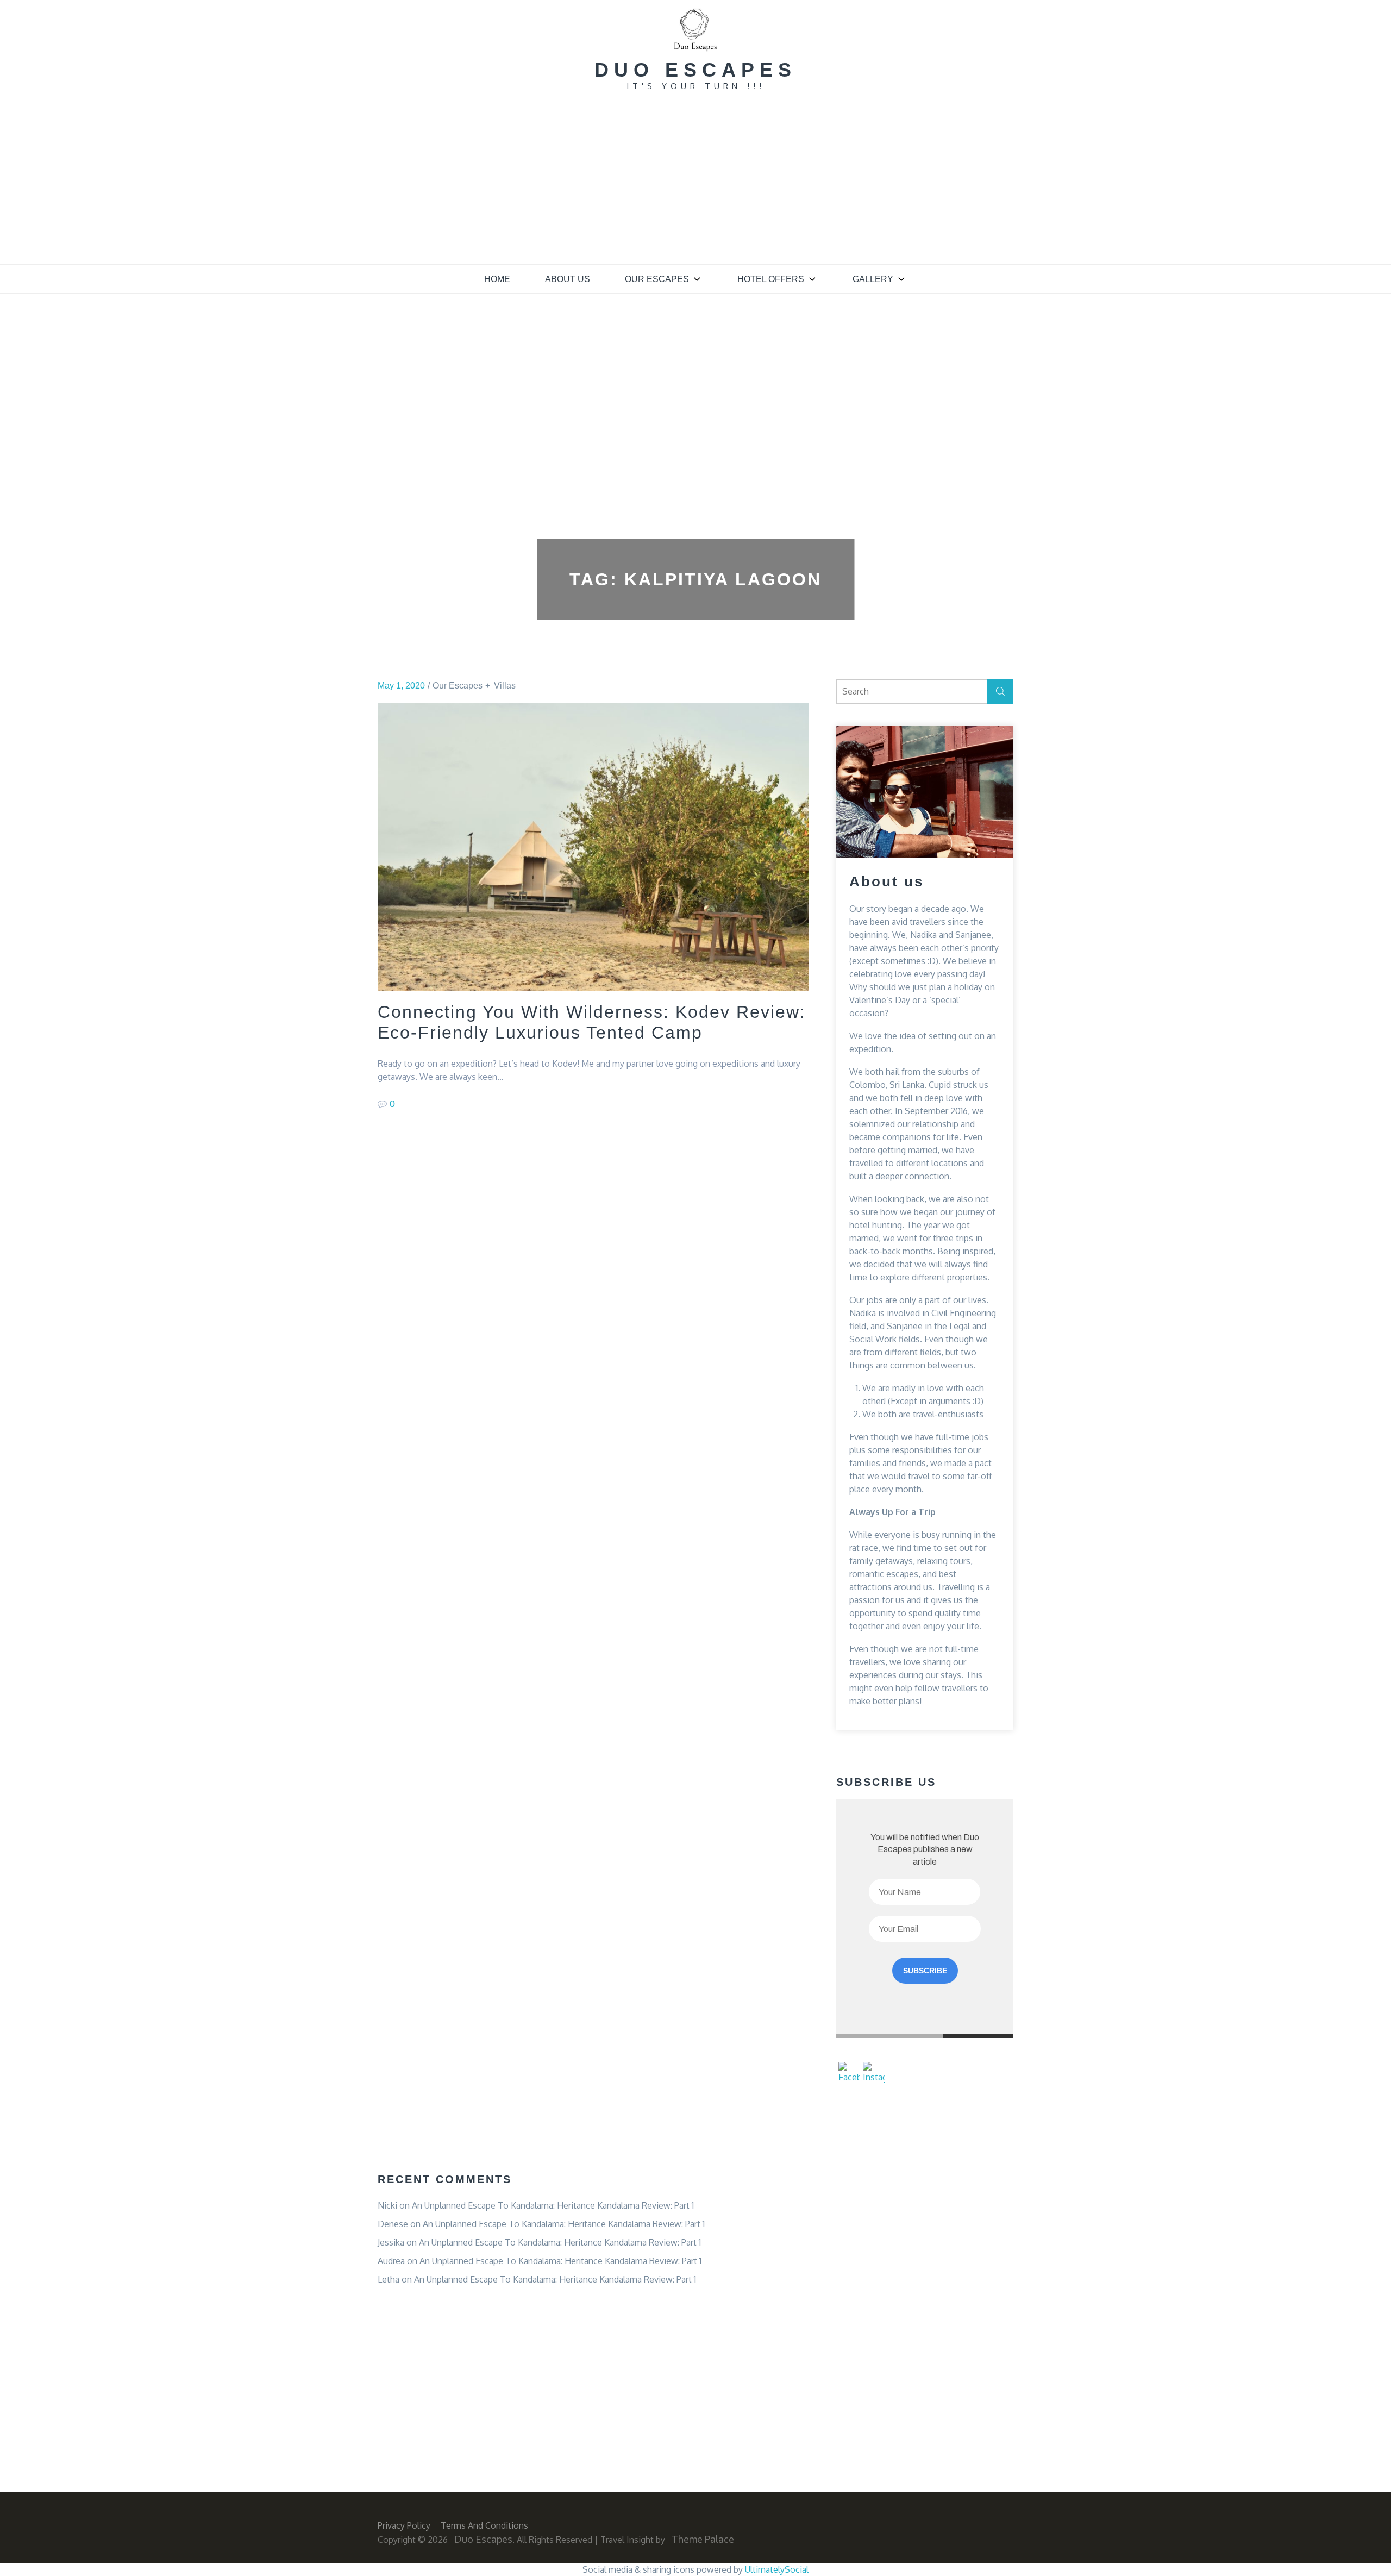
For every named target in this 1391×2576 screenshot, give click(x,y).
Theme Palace (703, 2539)
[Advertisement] (695, 183)
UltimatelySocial (777, 2569)
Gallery (873, 279)
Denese (393, 2224)
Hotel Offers (771, 279)
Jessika (391, 2242)
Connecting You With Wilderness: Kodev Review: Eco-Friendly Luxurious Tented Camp (592, 1022)
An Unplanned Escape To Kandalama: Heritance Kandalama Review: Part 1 (553, 2205)
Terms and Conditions (484, 2525)
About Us (568, 279)
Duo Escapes (695, 70)
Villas (505, 686)
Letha (389, 2279)
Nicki (387, 2205)
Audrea (391, 2261)
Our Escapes (657, 279)
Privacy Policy (404, 2525)
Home (497, 279)
